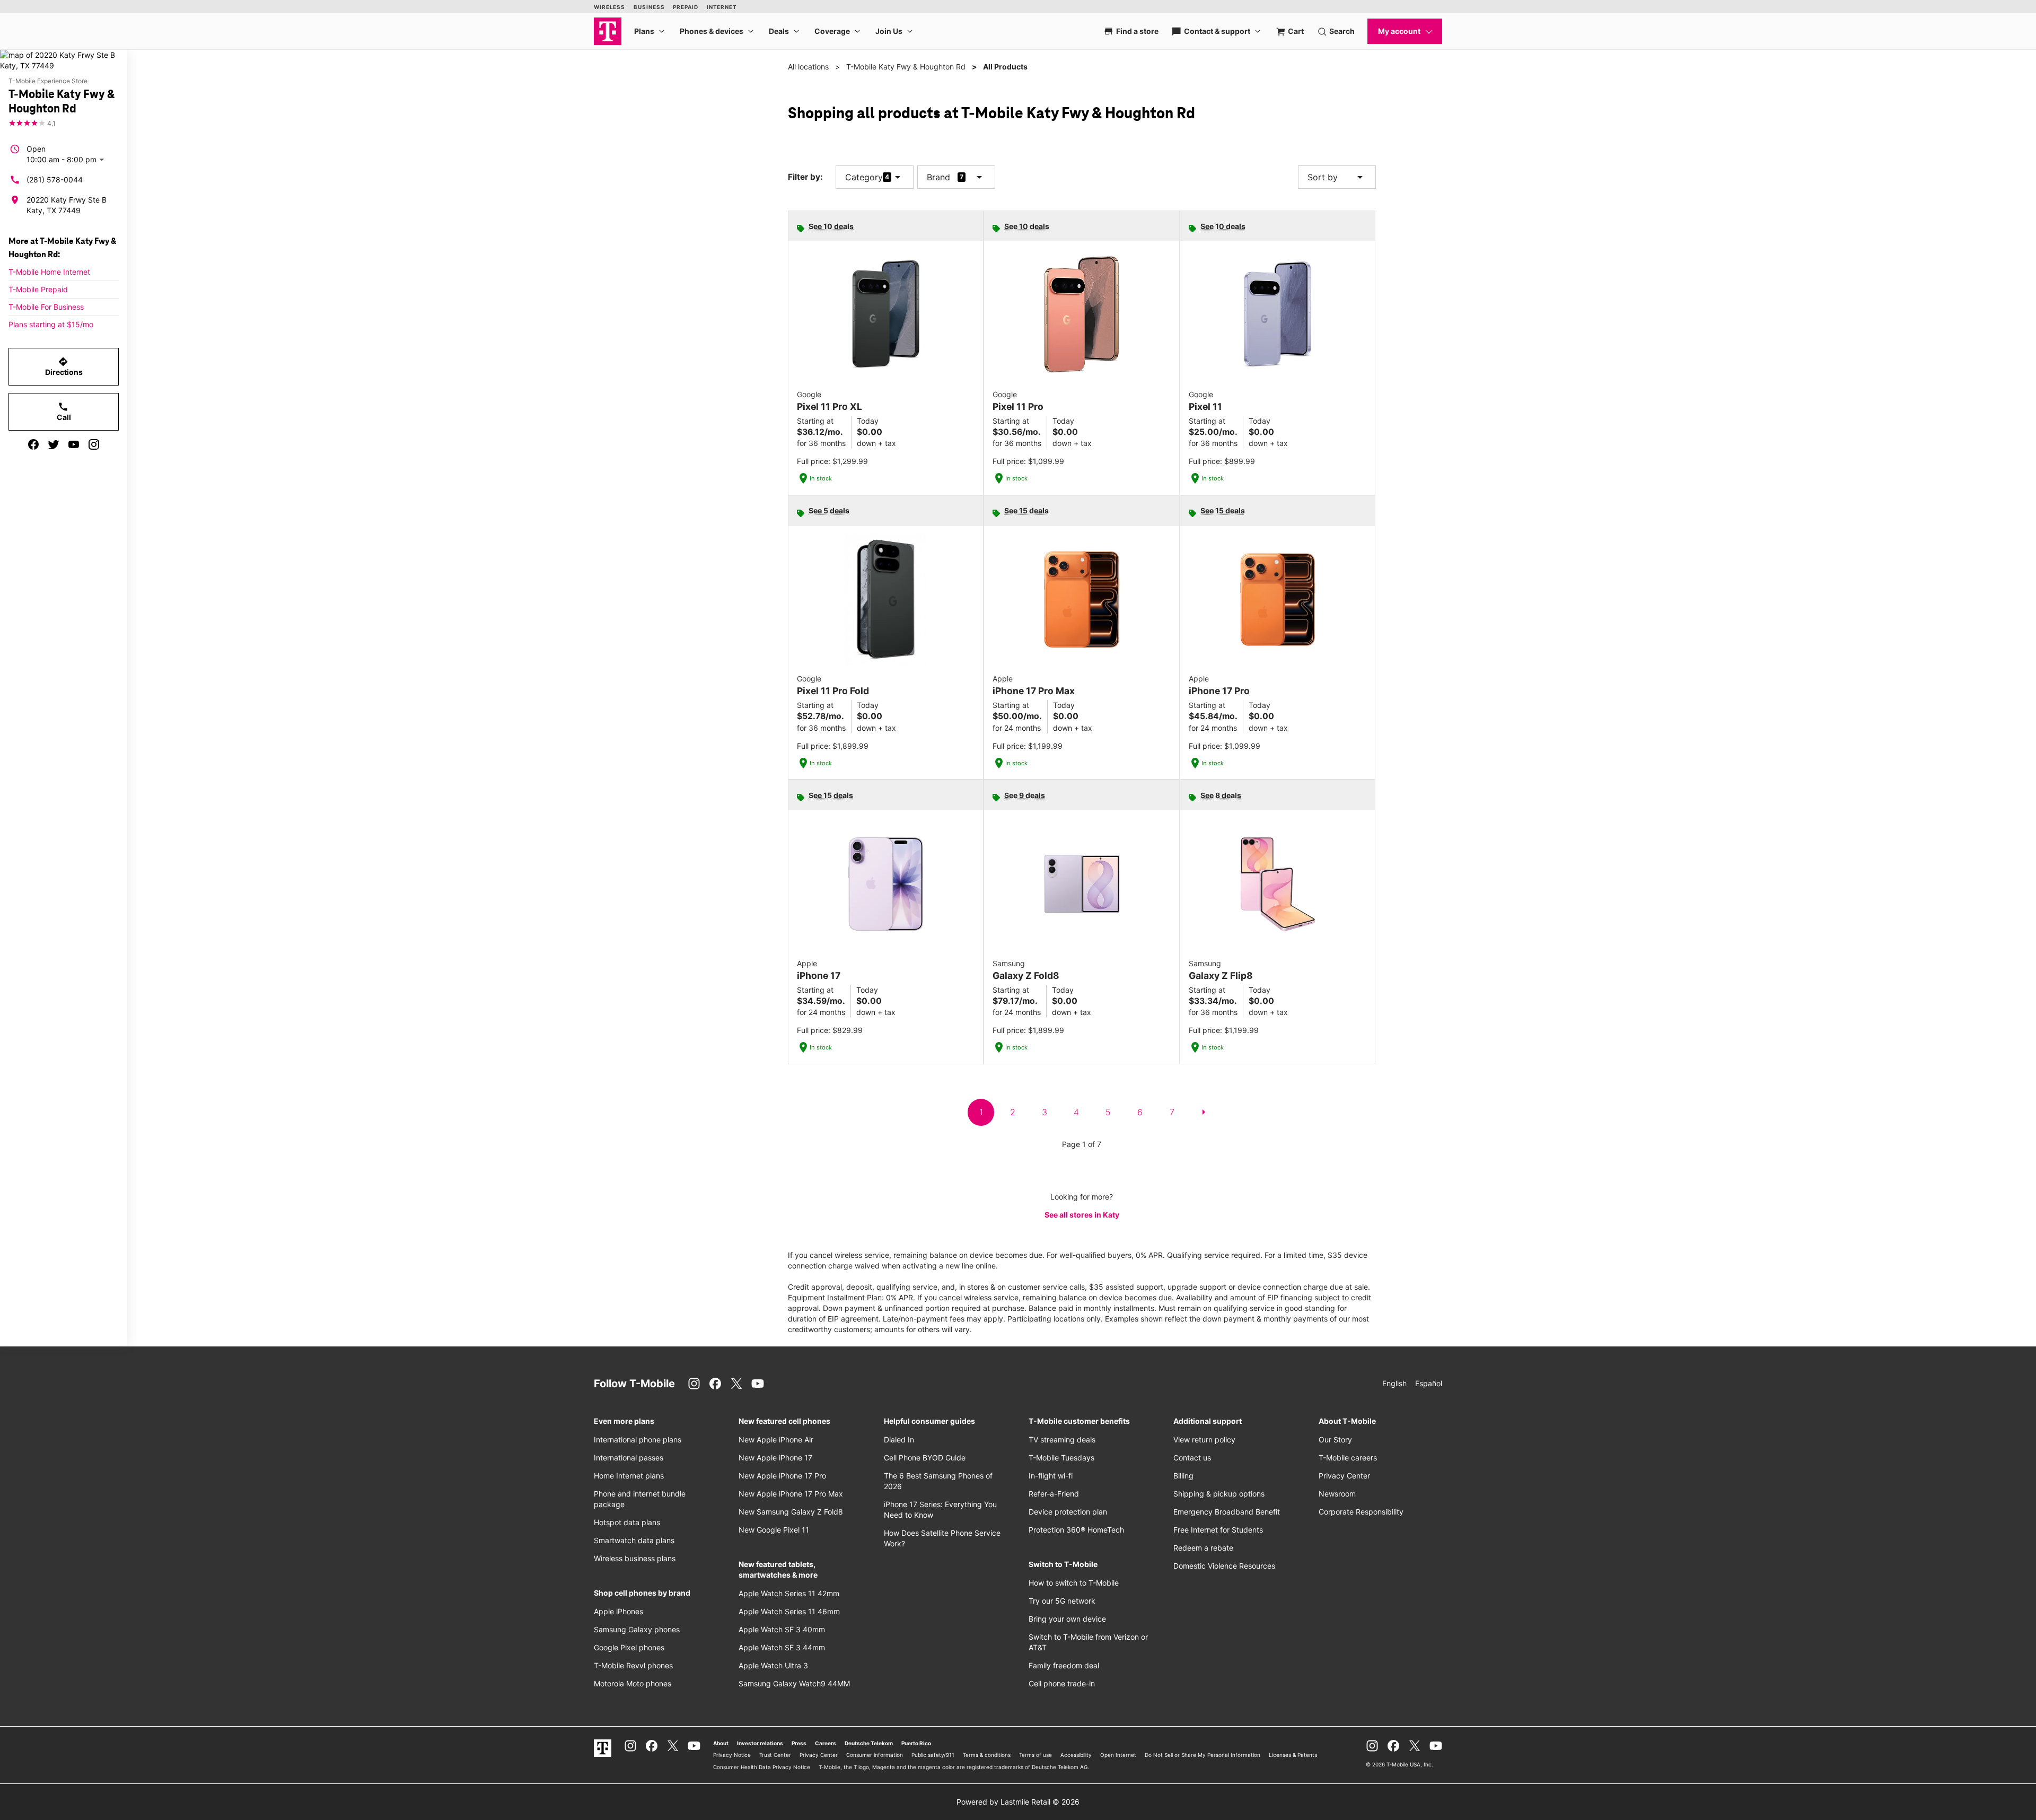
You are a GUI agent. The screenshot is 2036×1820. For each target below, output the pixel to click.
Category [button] (864, 177)
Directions (64, 366)
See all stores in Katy (1082, 1215)
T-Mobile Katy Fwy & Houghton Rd (906, 67)
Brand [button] (938, 177)
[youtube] (74, 444)
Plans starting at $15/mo (51, 324)
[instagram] (94, 444)
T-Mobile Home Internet (49, 272)
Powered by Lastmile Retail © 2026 (1018, 1802)
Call (64, 412)
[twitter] (54, 444)
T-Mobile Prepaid (38, 289)
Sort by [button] (1337, 177)
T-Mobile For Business (46, 307)
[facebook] (33, 444)
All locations (808, 67)
